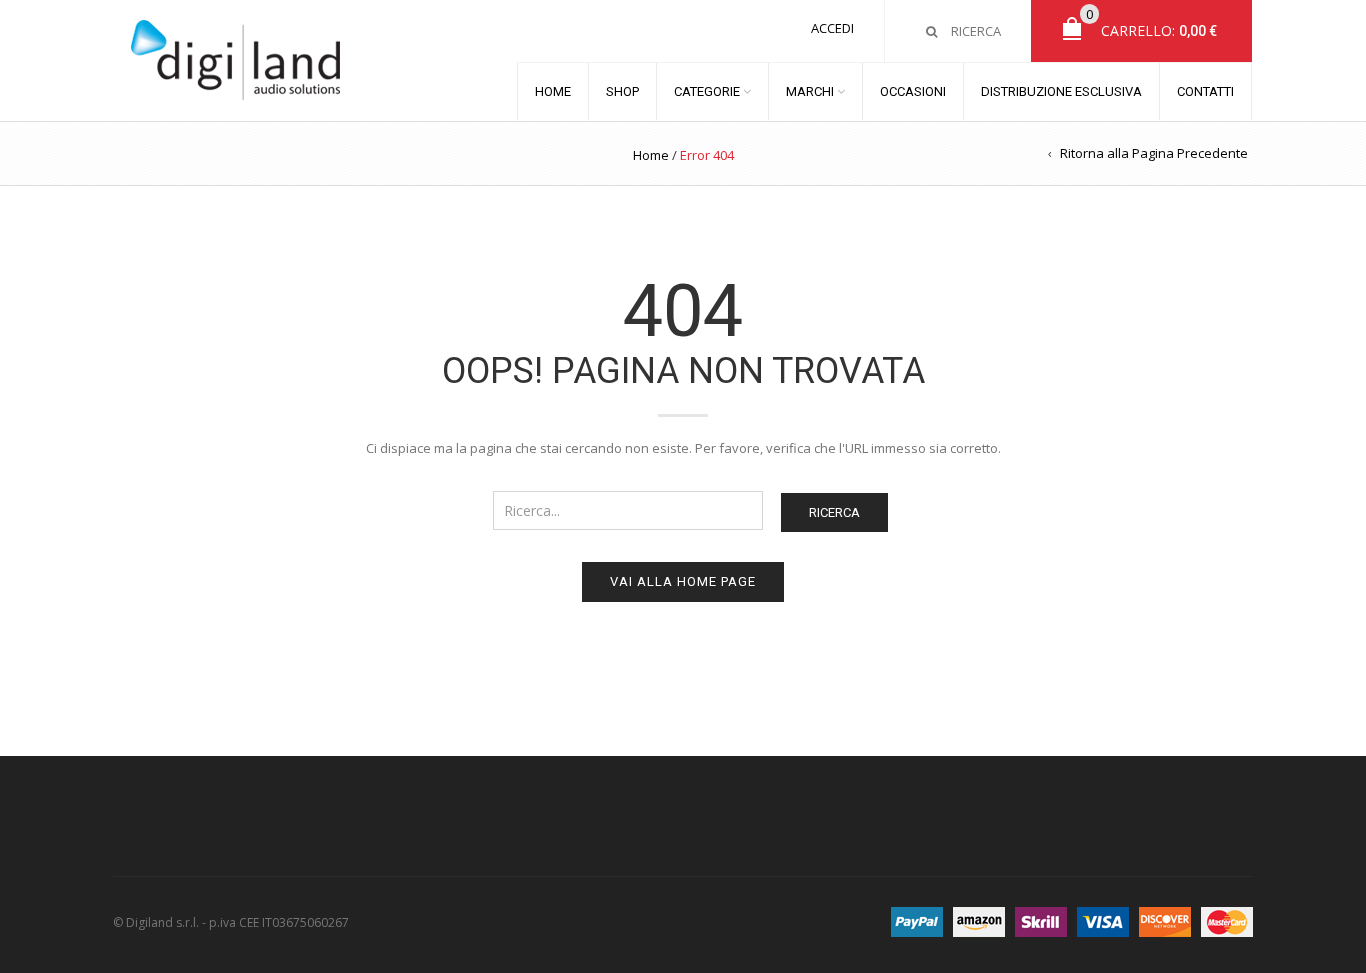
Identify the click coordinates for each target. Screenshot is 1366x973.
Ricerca (834, 512)
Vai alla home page (683, 581)
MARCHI (810, 91)
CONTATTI (1205, 91)
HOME (553, 91)
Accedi (832, 28)
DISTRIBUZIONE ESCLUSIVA (1061, 91)
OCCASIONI (913, 91)
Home (651, 155)
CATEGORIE (707, 91)
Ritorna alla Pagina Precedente (1154, 153)
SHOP (622, 91)
